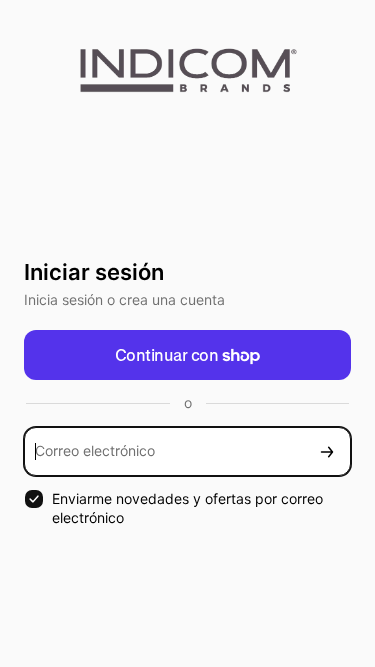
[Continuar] (327, 451)
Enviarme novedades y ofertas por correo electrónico (187, 508)
